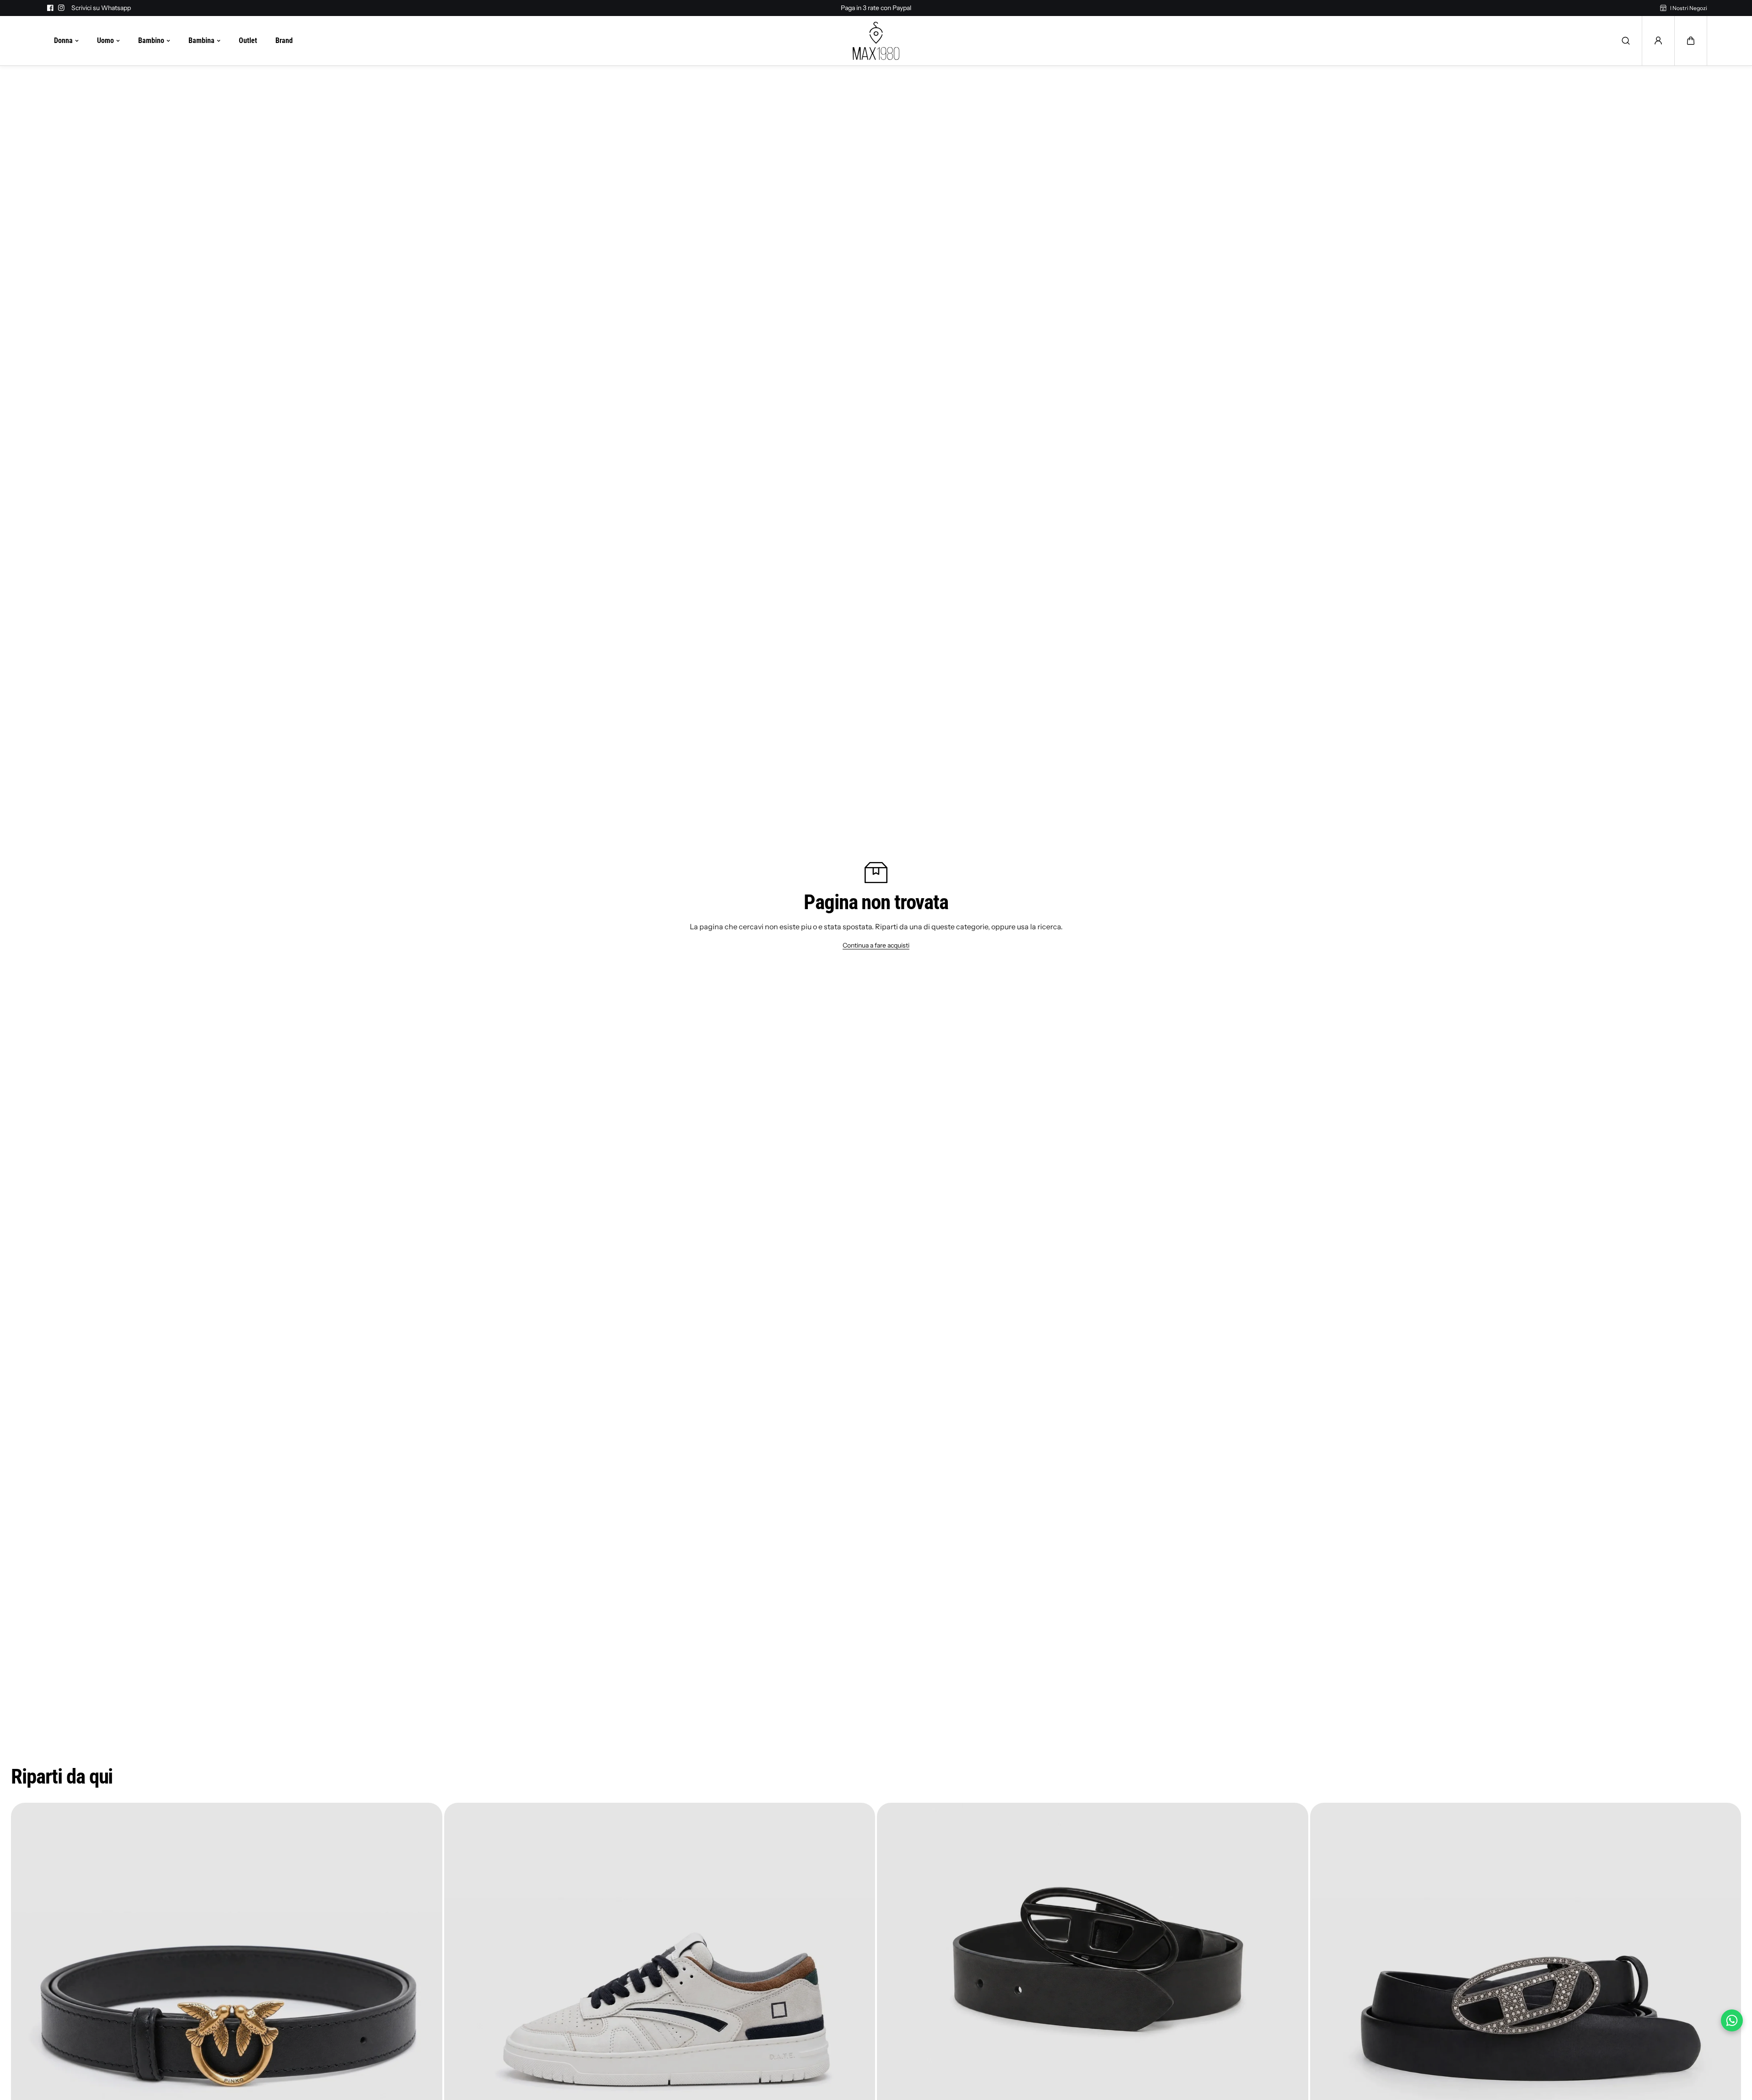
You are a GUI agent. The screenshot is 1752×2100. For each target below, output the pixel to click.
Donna (63, 40)
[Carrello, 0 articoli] (1691, 41)
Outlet (248, 40)
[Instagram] (61, 8)
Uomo (105, 40)
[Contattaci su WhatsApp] (1732, 2020)
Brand (284, 40)
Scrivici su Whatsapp (101, 8)
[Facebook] (50, 8)
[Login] (1658, 41)
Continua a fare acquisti (876, 945)
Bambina (202, 40)
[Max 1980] (876, 41)
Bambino (151, 40)
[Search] (1626, 41)
